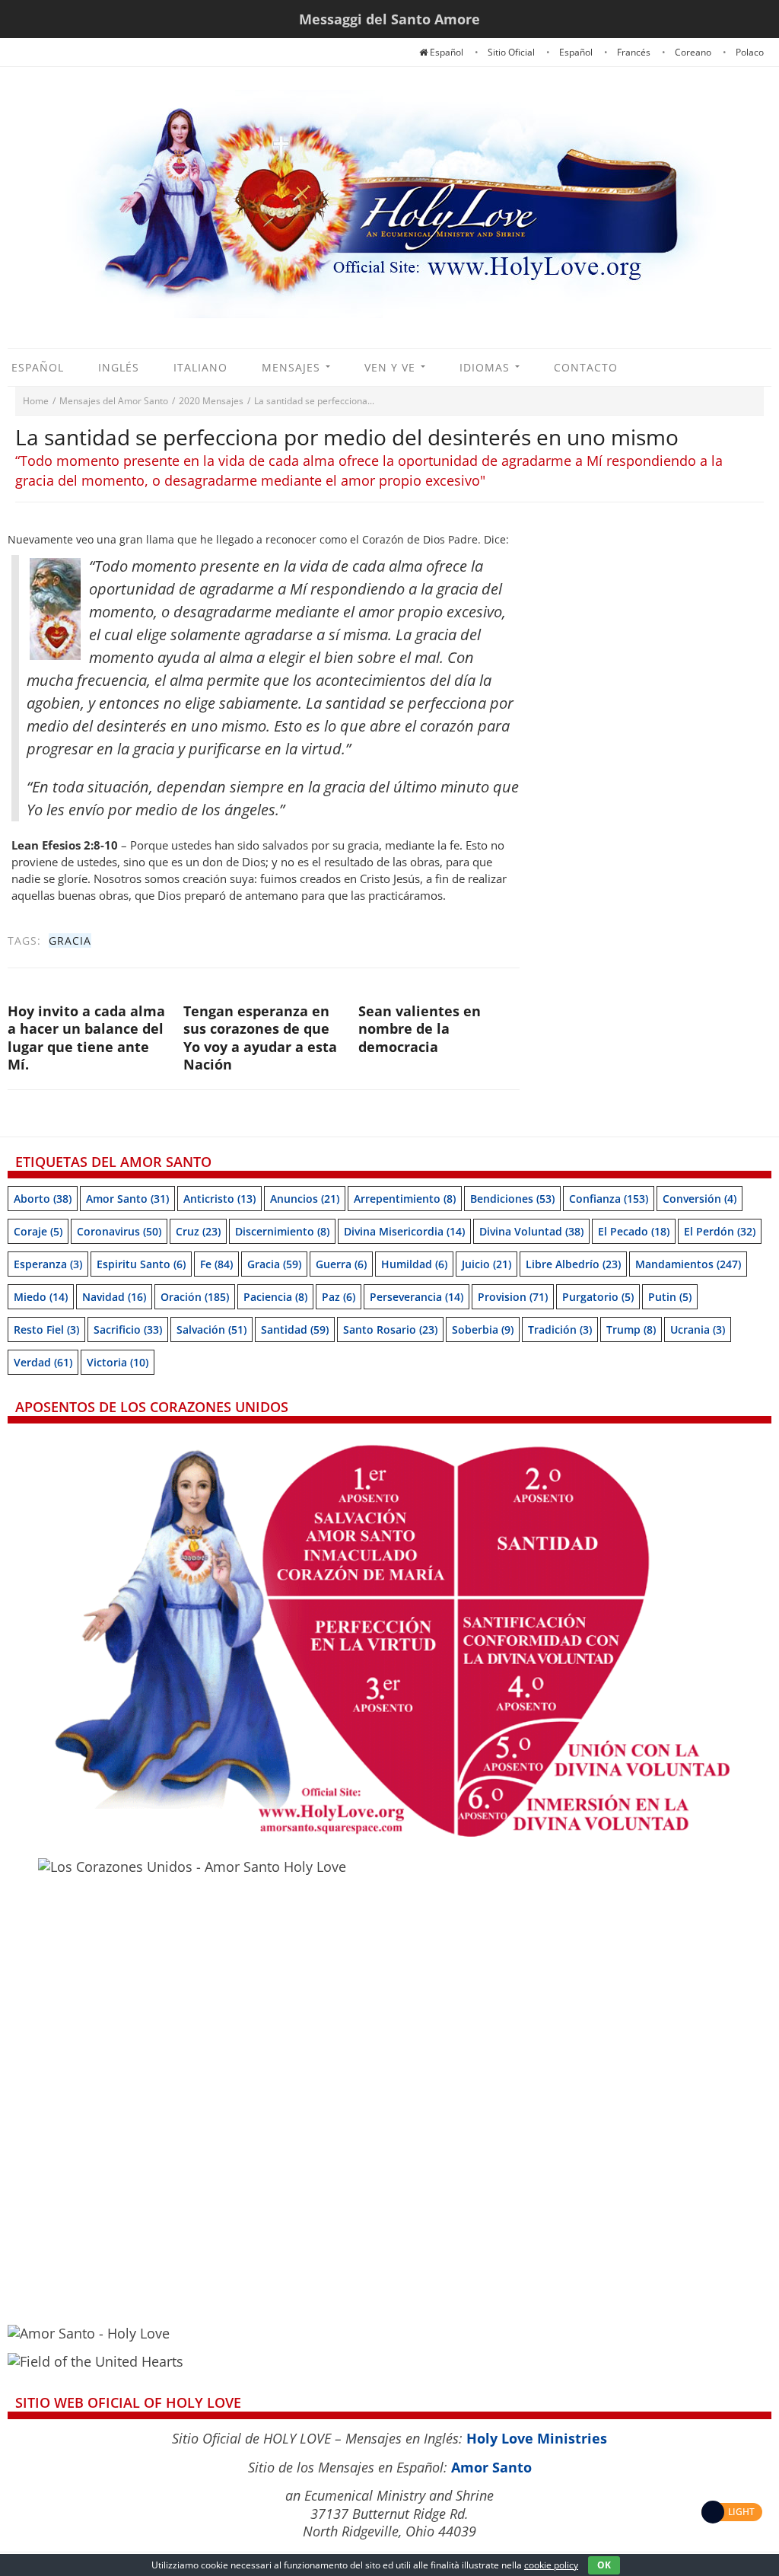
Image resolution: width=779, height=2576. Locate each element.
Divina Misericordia (404, 1231)
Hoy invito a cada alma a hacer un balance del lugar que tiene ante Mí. (86, 1038)
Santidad (295, 1329)
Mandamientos (688, 1264)
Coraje (38, 1231)
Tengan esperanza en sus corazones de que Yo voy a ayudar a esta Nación (260, 1038)
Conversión (700, 1199)
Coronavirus (119, 1231)
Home (36, 401)
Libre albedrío (573, 1264)
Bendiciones (512, 1199)
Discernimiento (282, 1231)
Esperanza (48, 1264)
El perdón (720, 1231)
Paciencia (275, 1297)
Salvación (211, 1329)
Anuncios (305, 1199)
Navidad (114, 1297)
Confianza (609, 1199)
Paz (339, 1297)
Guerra (341, 1264)
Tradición (560, 1329)
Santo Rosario (390, 1329)
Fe (216, 1264)
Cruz (198, 1231)
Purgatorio (598, 1297)
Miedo (41, 1297)
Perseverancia (417, 1297)
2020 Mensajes (211, 401)
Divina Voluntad (531, 1231)
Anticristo (219, 1199)
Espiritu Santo (141, 1264)
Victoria (118, 1362)
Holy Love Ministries (537, 2438)
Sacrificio (128, 1329)
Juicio (486, 1264)
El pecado (634, 1231)
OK (604, 2565)
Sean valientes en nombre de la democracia (420, 1029)
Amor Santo (127, 1199)
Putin (670, 1297)
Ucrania (698, 1329)
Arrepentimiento (405, 1199)
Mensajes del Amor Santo (114, 401)
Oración (195, 1297)
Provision (513, 1297)
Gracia (70, 940)
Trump (631, 1329)
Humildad (414, 1264)
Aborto (43, 1199)
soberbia (483, 1329)
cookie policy (551, 2565)
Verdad (43, 1362)
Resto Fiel (46, 1329)
